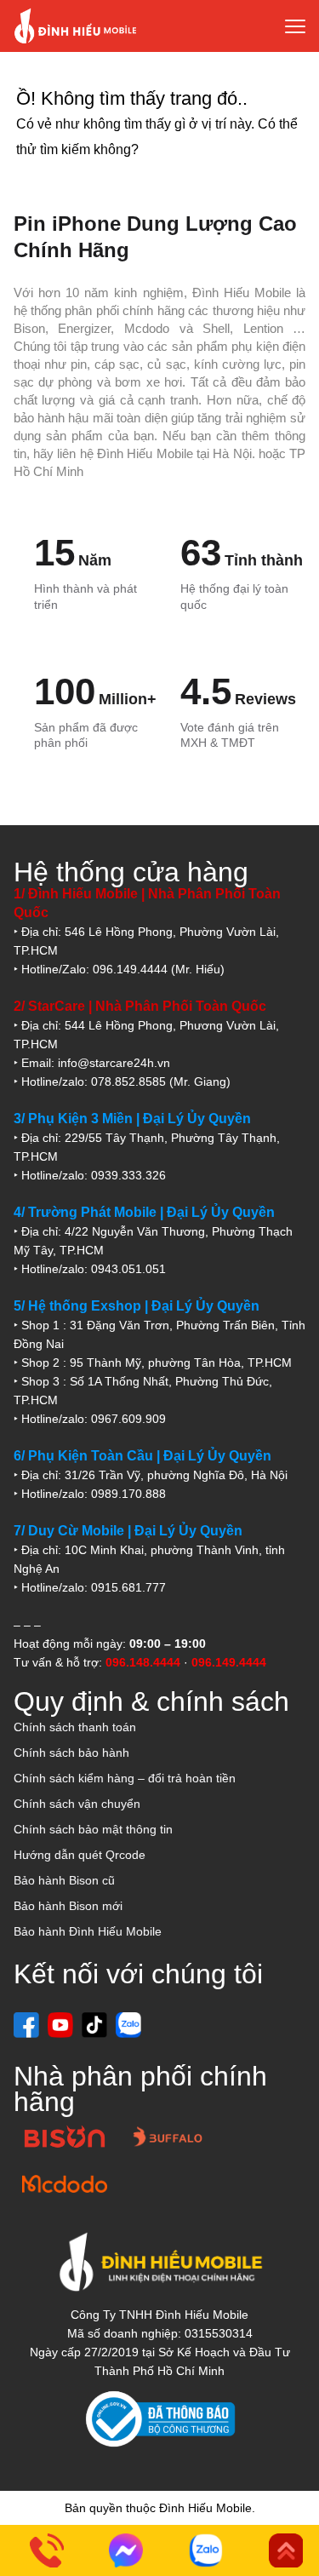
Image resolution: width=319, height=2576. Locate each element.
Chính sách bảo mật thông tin (93, 1829)
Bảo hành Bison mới (68, 1906)
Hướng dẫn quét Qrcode (80, 1855)
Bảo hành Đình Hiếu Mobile (88, 1931)
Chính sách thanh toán (75, 1727)
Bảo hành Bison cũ (64, 1880)
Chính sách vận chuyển (77, 1804)
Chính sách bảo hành (71, 1753)
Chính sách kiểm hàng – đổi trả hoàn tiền (125, 1778)
